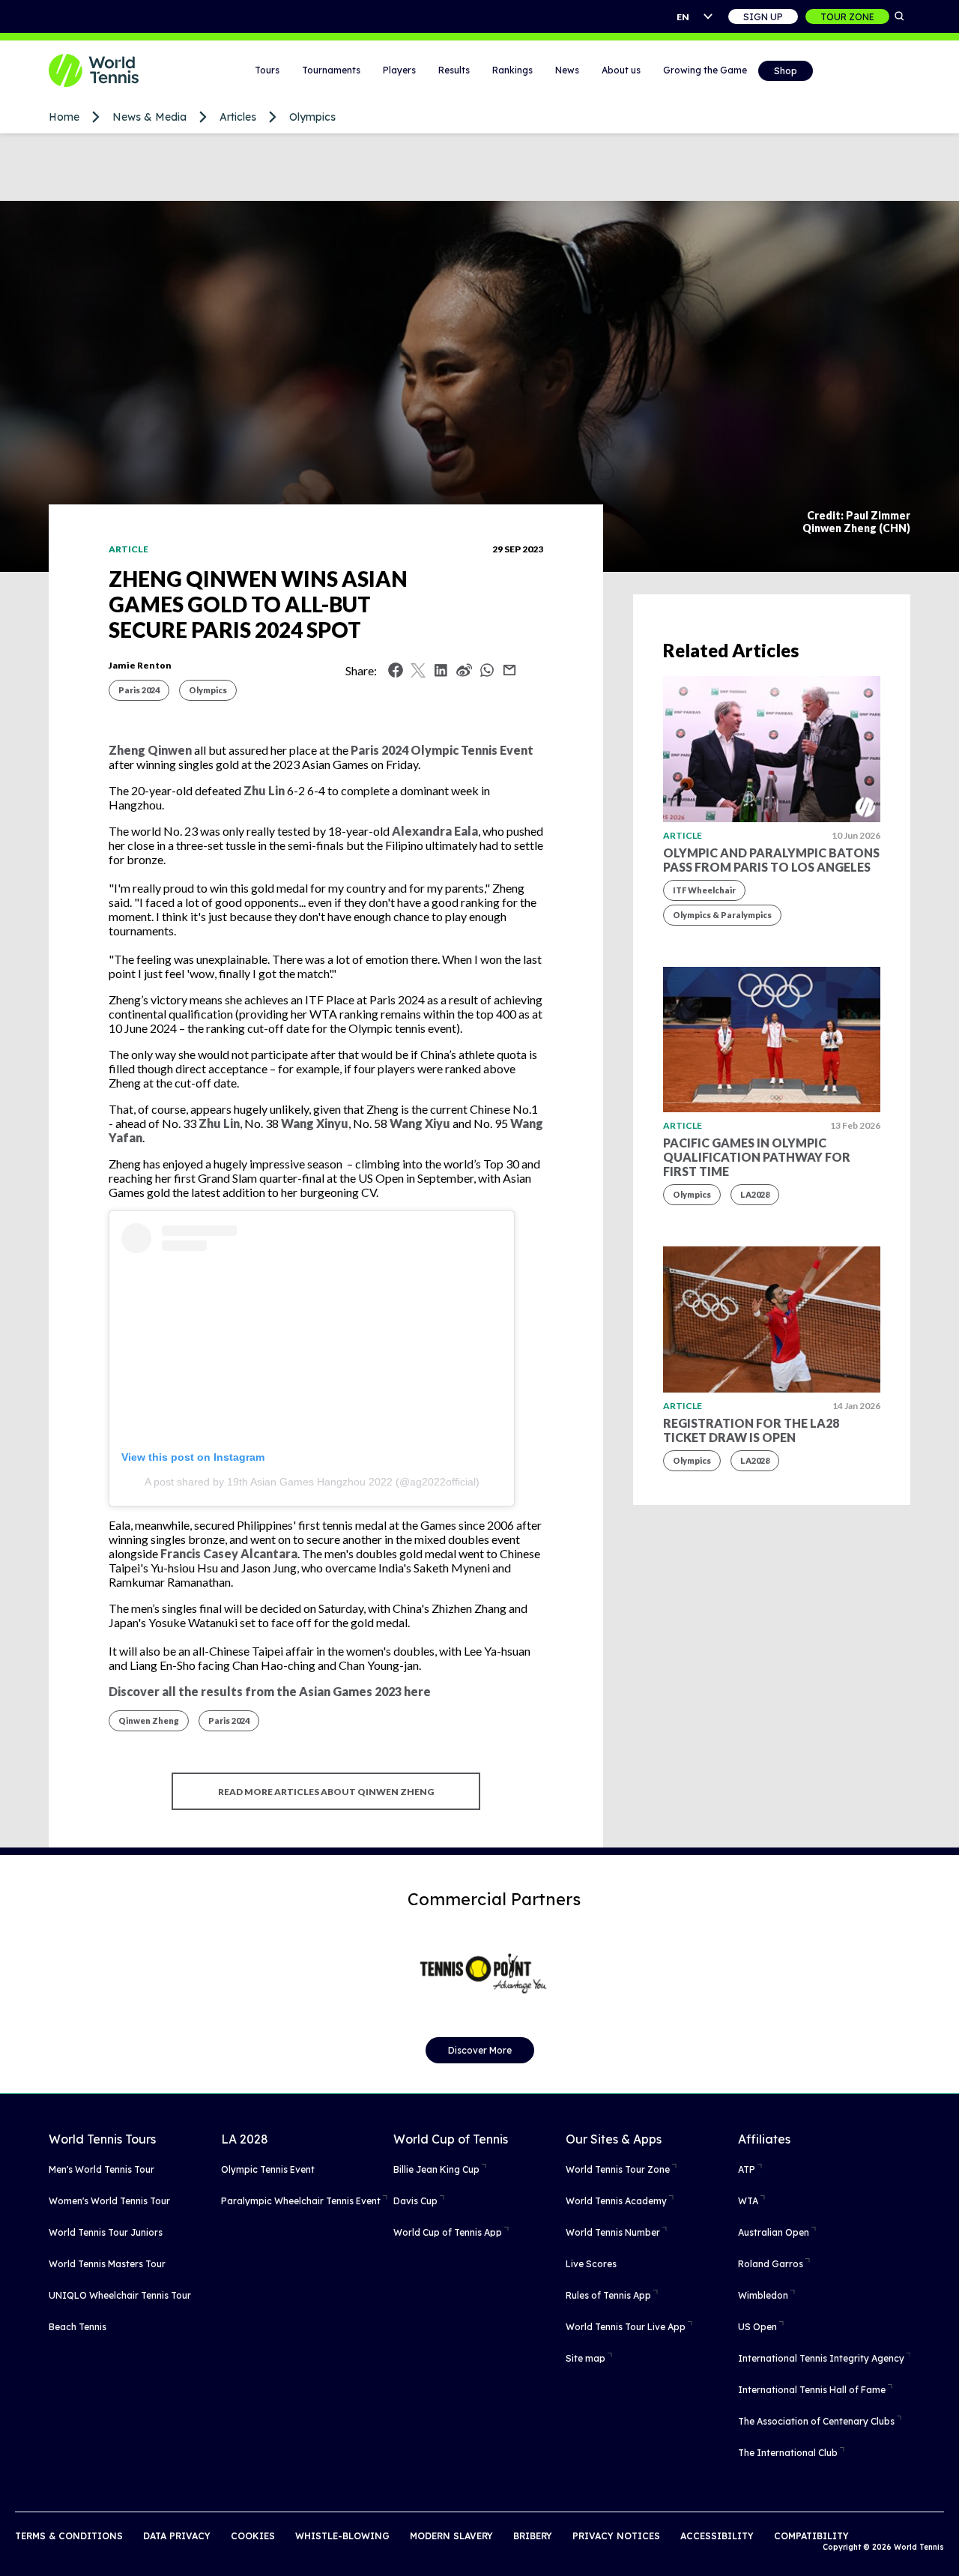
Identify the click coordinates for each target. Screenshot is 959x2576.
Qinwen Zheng (149, 1720)
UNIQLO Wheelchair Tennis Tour (120, 2295)
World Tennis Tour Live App (626, 2327)
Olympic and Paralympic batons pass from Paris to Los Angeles (771, 860)
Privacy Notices (616, 2536)
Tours (267, 70)
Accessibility (717, 2536)
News (567, 70)
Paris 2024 (139, 690)
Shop (786, 71)
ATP (747, 2169)
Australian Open (774, 2232)
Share (491, 674)
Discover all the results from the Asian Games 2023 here (270, 1691)
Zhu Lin (264, 790)
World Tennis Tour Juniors (106, 2232)
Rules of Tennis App (608, 2295)
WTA (748, 2201)
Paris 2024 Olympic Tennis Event (442, 750)
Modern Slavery (451, 2536)
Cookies (253, 2536)
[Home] (112, 70)
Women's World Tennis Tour (109, 2201)
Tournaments (331, 70)
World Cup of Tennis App (448, 2232)
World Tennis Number (613, 2232)
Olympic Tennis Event (268, 2169)
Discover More (480, 2050)
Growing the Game (705, 70)
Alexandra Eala (435, 831)
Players (399, 70)
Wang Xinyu (315, 1123)
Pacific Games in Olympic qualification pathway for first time (757, 1157)
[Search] (900, 16)
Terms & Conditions (69, 2536)
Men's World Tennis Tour (102, 2169)
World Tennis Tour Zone (618, 2169)
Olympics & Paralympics (722, 915)
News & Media (149, 117)
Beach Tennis (78, 2327)
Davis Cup (415, 2201)
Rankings (512, 70)
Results (454, 70)
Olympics (312, 117)
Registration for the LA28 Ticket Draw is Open (751, 1430)
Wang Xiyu (420, 1123)
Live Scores (591, 2264)
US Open (757, 2327)
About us (621, 70)
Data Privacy (177, 2536)
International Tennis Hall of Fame (812, 2390)
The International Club (788, 2453)
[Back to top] (946, 2548)
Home (64, 117)
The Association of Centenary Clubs (816, 2421)
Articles (238, 117)
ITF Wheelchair (704, 890)
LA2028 (755, 1194)
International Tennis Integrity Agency (821, 2358)
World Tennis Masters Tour (107, 2264)
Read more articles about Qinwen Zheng (326, 1792)
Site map (586, 2358)
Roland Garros (771, 2264)
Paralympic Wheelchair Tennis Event (301, 2201)
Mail (509, 670)
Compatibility (811, 2536)
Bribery (533, 2536)
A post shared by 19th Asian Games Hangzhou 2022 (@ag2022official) (312, 1482)
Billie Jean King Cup (436, 2169)
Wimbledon (763, 2295)
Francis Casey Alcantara (229, 1553)
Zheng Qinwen (150, 750)
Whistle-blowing (342, 2536)
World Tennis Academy (616, 2201)
